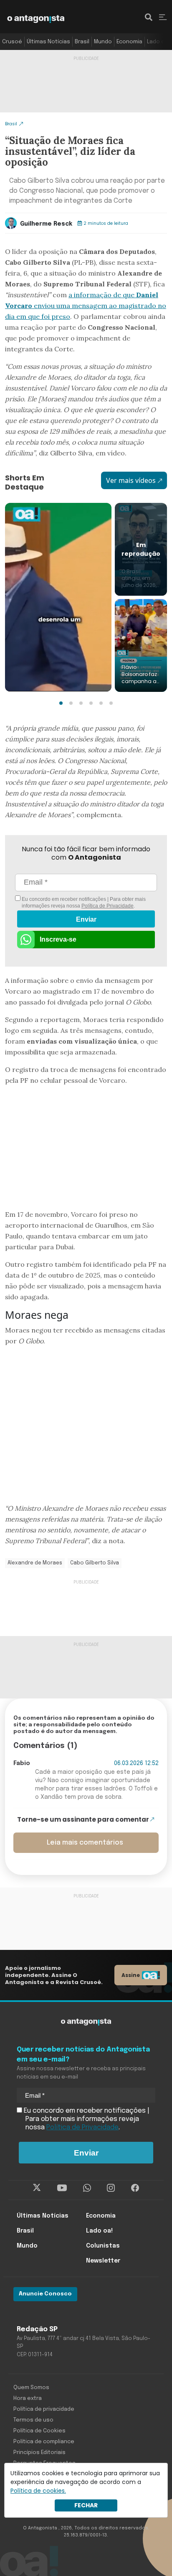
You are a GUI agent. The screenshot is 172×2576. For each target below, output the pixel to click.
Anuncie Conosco (45, 2294)
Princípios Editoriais (39, 2453)
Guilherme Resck (46, 224)
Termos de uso (33, 2420)
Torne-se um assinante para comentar (83, 1819)
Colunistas (103, 2246)
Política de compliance (44, 2442)
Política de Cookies (39, 2431)
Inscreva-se (58, 939)
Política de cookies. (38, 2491)
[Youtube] (62, 2188)
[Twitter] (37, 2188)
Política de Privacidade (107, 906)
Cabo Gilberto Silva (95, 1563)
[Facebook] (135, 2188)
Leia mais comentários (85, 1843)
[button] (61, 703)
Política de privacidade (44, 2409)
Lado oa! (158, 42)
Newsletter (103, 2261)
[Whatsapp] (87, 2188)
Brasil (82, 42)
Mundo (103, 42)
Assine (131, 1975)
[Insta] (111, 2188)
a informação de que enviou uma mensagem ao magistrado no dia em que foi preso (86, 306)
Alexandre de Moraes (35, 1563)
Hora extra (28, 2398)
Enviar (86, 919)
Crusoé (12, 42)
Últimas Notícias (48, 42)
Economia (129, 42)
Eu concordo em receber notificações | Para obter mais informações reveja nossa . (83, 903)
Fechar (86, 2505)
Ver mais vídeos (131, 480)
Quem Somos (31, 2388)
